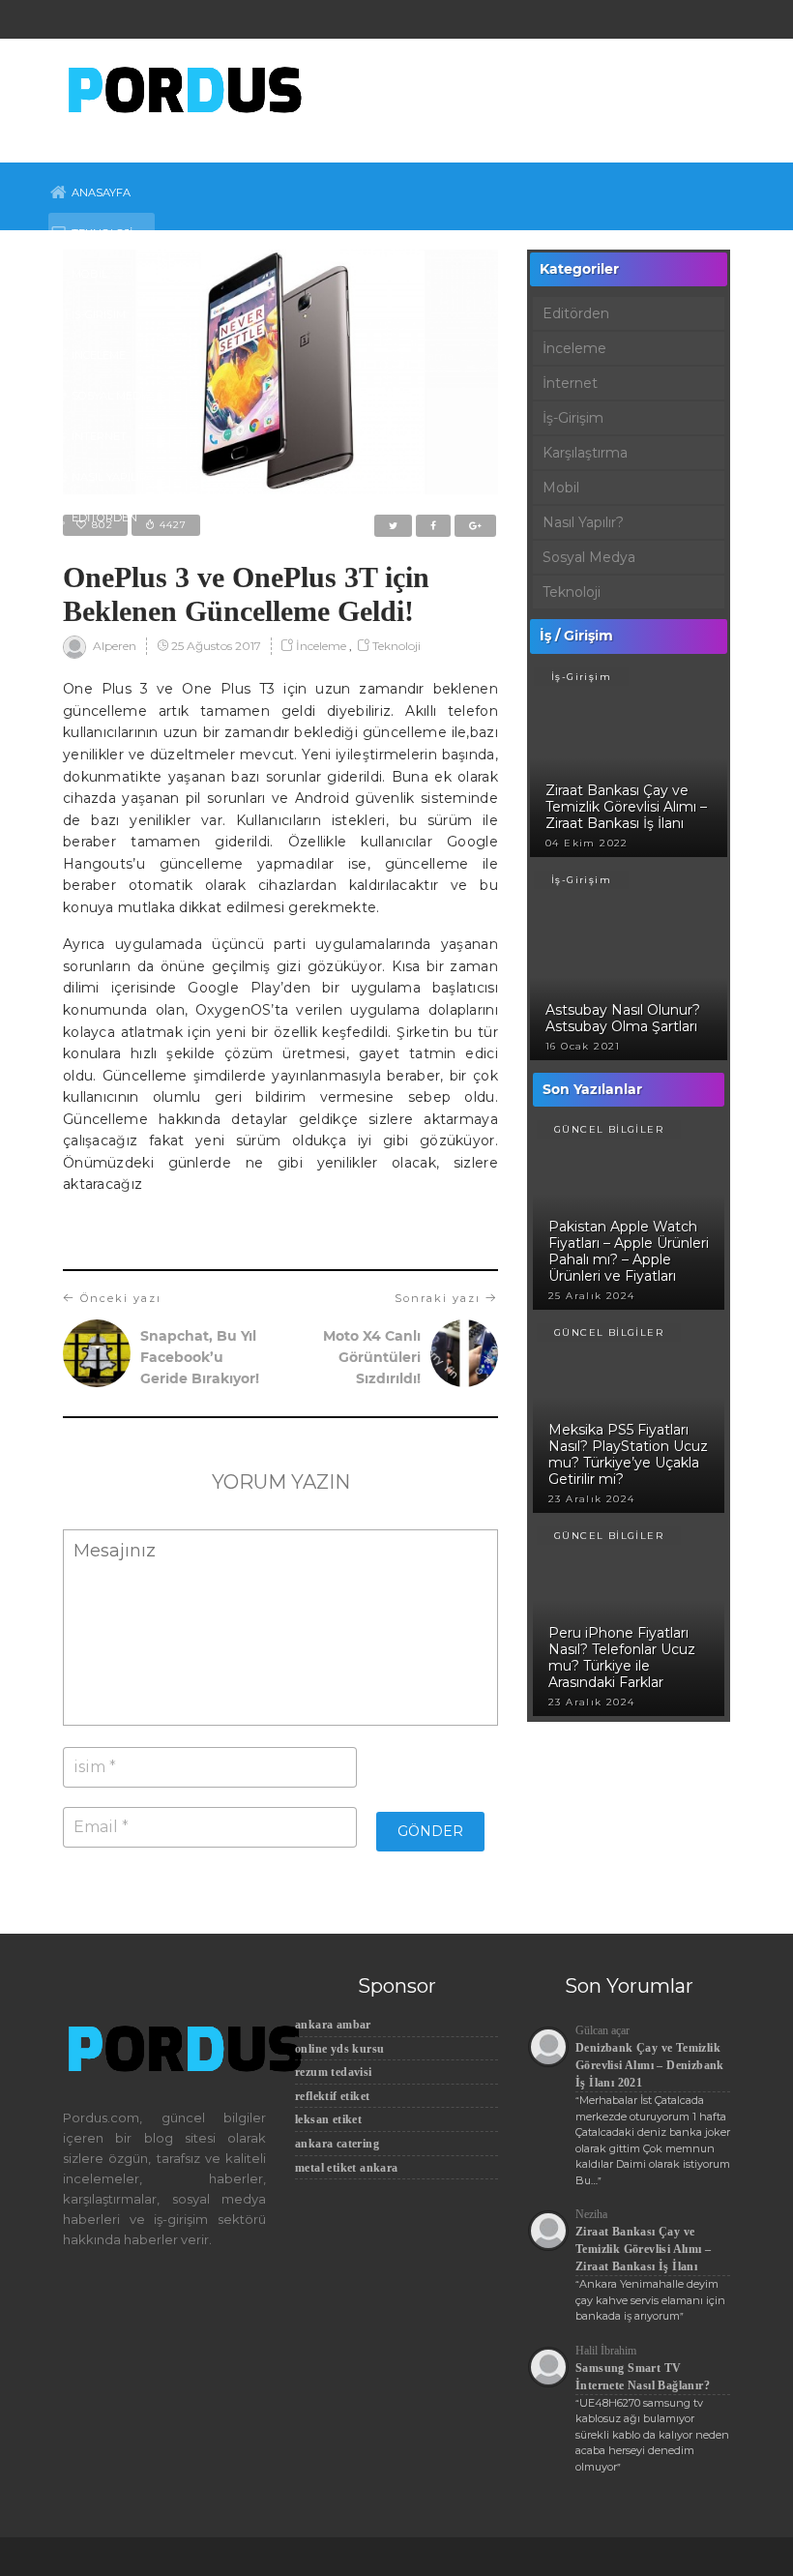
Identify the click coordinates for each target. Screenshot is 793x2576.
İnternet (99, 436)
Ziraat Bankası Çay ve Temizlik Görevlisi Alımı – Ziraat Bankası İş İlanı (626, 807)
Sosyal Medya (113, 396)
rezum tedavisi (334, 2072)
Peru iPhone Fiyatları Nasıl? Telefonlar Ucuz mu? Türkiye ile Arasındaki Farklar (622, 1658)
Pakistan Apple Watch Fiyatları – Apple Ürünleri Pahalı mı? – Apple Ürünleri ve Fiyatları (629, 1251)
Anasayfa (101, 192)
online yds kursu (339, 2049)
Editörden (104, 518)
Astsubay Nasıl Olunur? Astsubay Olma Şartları (623, 1018)
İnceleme (99, 355)
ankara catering (337, 2144)
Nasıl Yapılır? (113, 477)
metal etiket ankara (347, 2168)
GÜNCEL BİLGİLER (609, 1129)
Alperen (113, 647)
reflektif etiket (332, 2096)
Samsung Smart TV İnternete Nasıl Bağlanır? (643, 2377)
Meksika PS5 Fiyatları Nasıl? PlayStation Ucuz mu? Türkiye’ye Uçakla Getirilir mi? (628, 1454)
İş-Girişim (99, 314)
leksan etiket (328, 2119)
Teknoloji (102, 233)
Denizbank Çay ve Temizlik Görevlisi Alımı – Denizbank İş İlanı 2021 (650, 2065)
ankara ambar (333, 2025)
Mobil (89, 274)
